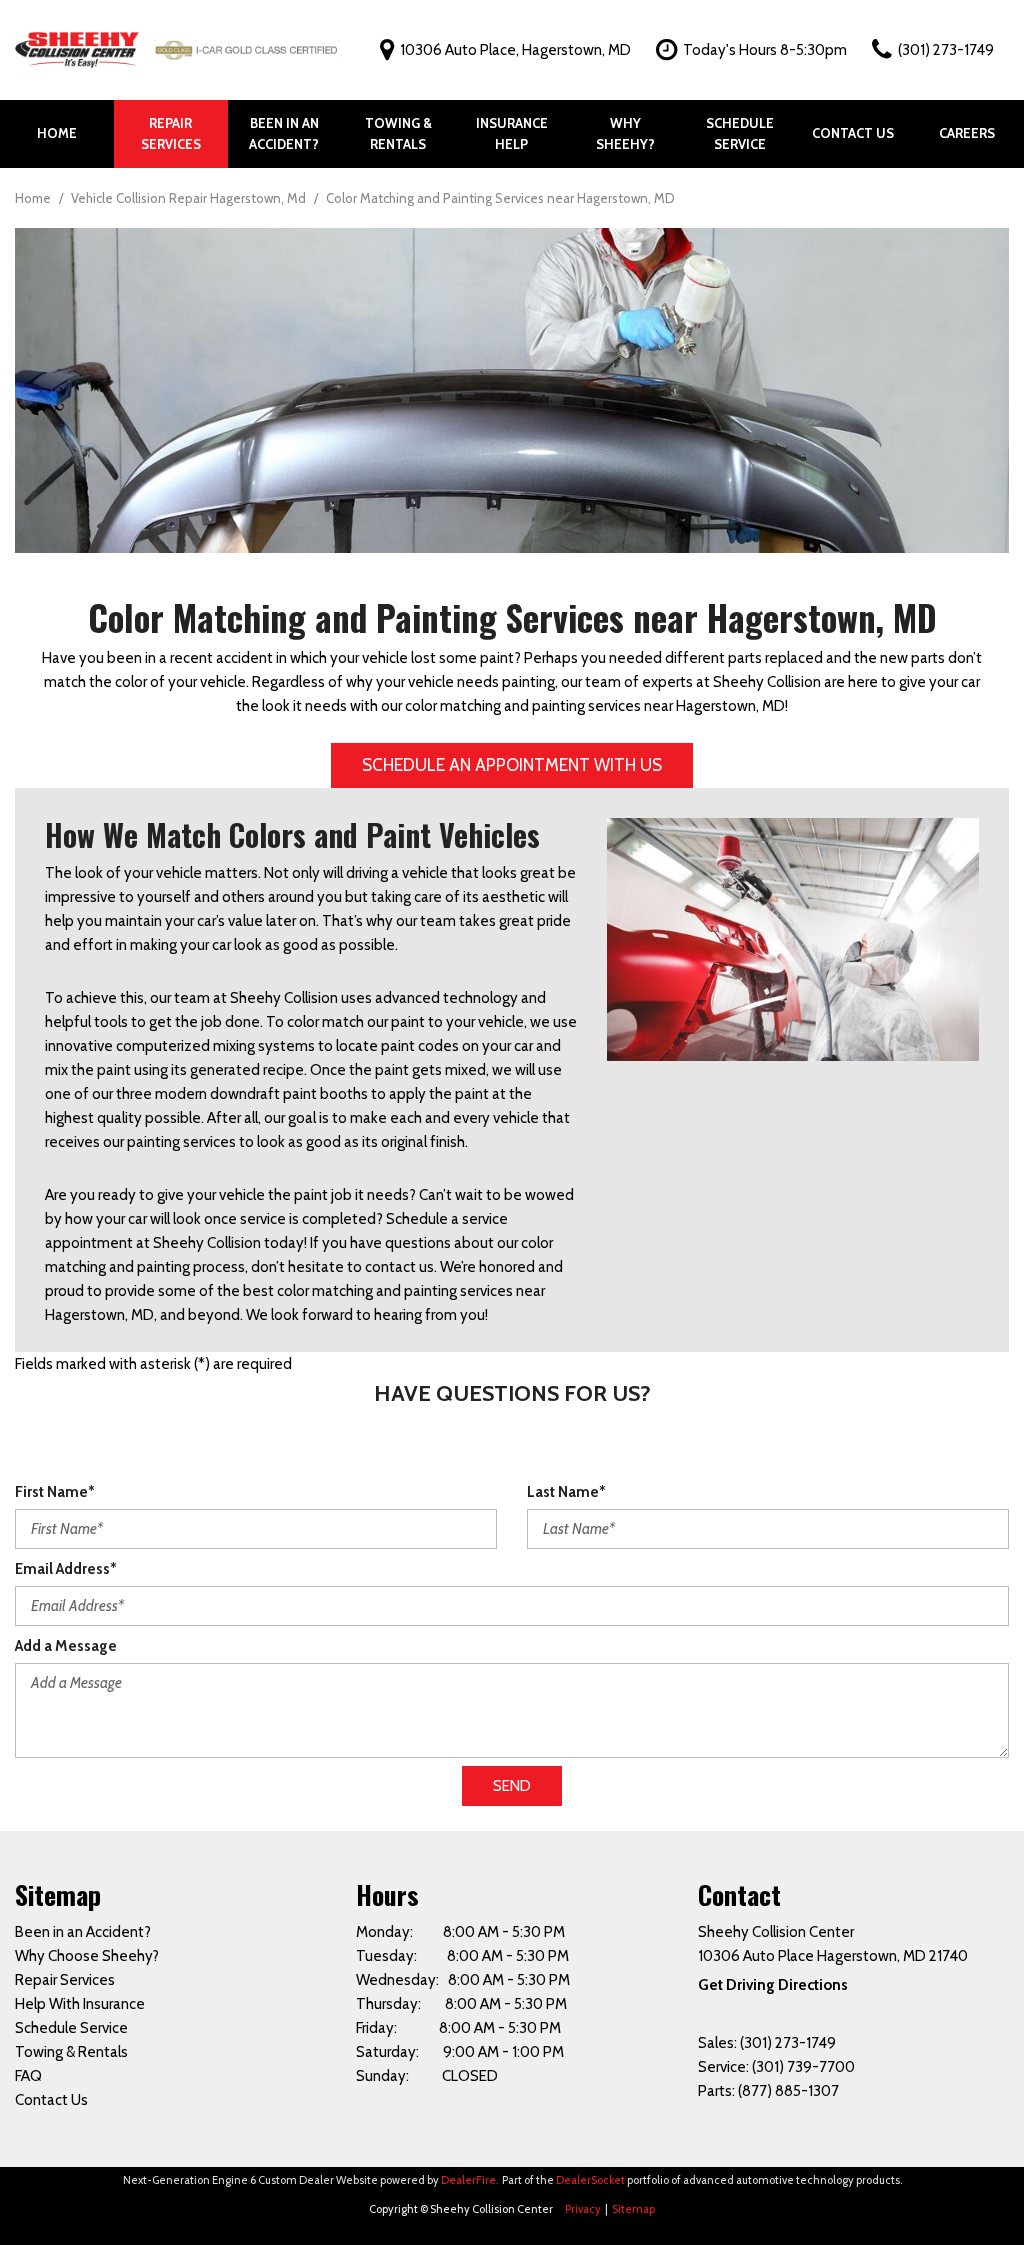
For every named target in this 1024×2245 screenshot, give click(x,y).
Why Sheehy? (625, 133)
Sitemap (633, 2209)
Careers (967, 133)
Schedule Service (740, 133)
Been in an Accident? (284, 133)
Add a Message (66, 1646)
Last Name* (566, 1492)
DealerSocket (590, 2180)
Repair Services (171, 133)
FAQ (28, 2076)
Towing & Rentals (398, 133)
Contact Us (853, 133)
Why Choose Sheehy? (87, 1956)
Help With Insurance (80, 2004)
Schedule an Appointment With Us (512, 765)
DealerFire (468, 2180)
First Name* (55, 1492)
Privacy (583, 2209)
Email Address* (66, 1569)
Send (512, 1786)
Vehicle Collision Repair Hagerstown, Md (190, 198)
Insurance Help (512, 133)
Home (57, 133)
